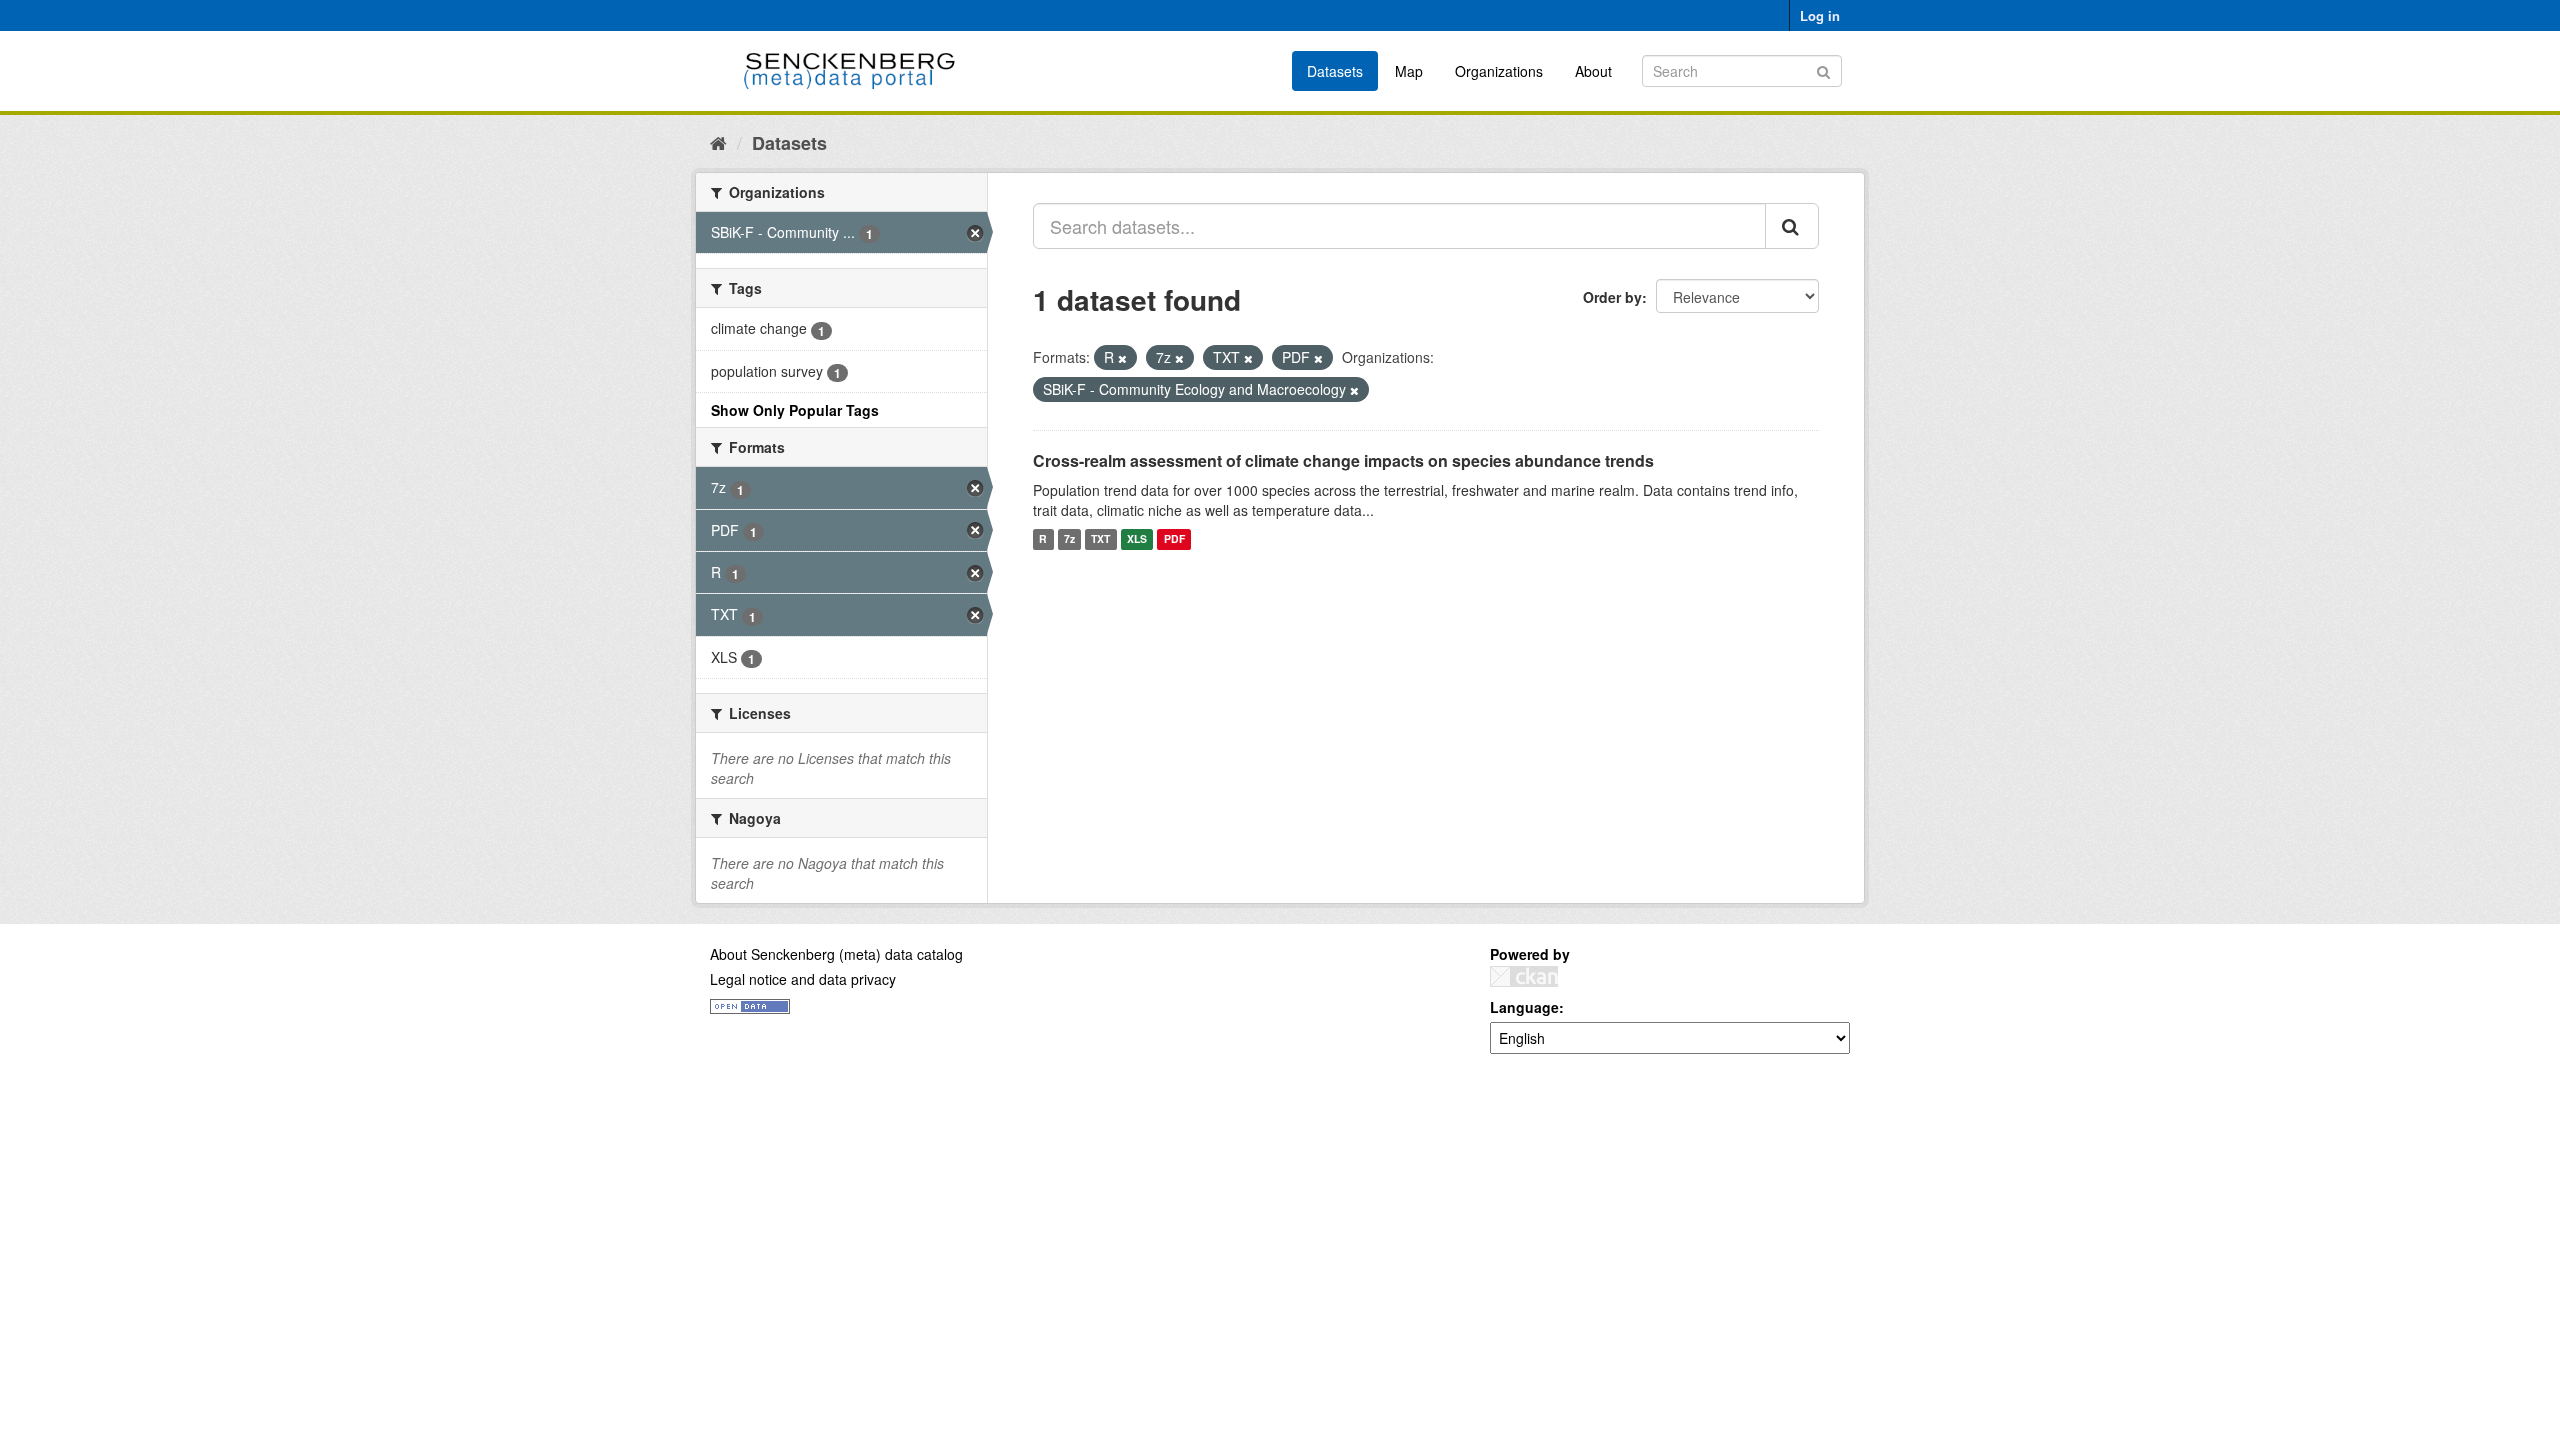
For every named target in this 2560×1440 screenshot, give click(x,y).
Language (1524, 1007)
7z (1069, 539)
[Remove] (1122, 358)
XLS (1137, 539)
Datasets (1335, 71)
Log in (1820, 15)
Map (1409, 71)
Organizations (1499, 71)
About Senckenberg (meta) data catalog (836, 954)
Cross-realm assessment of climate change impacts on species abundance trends (1343, 460)
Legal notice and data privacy (803, 979)
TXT (1100, 539)
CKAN (1524, 976)
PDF (1174, 539)
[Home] (718, 142)
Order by (1612, 297)
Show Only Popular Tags (795, 410)
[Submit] (1823, 69)
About (1593, 71)
